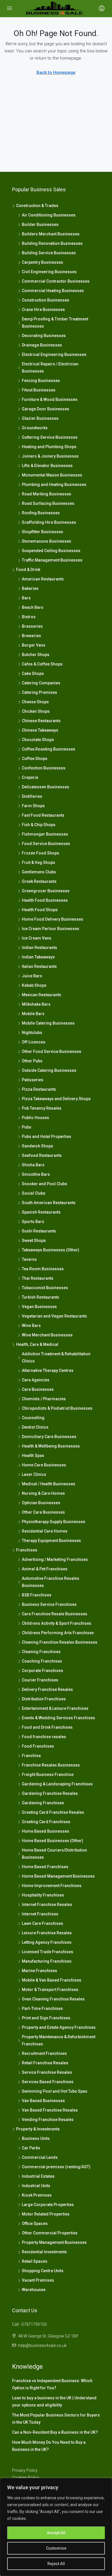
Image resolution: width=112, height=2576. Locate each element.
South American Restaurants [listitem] (49, 1203)
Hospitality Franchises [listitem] (43, 1895)
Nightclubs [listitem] (32, 1033)
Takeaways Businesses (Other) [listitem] (51, 1250)
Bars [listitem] (26, 598)
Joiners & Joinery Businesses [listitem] (50, 456)
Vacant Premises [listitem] (38, 2280)
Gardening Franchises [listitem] (43, 1803)
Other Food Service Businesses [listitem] (52, 1051)
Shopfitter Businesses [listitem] (43, 532)
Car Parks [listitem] (31, 2148)
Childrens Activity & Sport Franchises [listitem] (57, 1623)
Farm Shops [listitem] (33, 806)
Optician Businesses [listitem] (41, 1503)
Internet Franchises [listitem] (40, 1914)
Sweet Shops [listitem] (34, 1240)
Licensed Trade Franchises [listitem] (48, 1952)
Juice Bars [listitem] (32, 976)
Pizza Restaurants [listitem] (39, 1089)
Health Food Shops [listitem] (40, 910)
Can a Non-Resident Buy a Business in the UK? (55, 2432)
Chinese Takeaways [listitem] (40, 730)
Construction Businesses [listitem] (46, 300)
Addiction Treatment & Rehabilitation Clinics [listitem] (56, 1357)
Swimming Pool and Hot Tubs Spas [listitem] (55, 2091)
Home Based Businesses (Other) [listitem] (53, 1841)
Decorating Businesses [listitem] (44, 336)
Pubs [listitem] (27, 1127)
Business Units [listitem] (36, 2138)
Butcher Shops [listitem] (36, 655)
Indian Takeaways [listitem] (38, 957)
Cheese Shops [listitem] (35, 702)
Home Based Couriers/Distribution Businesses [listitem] (54, 1854)
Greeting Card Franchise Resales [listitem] (53, 1812)
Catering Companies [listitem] (41, 683)
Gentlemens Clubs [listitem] (39, 872)
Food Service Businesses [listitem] (46, 844)
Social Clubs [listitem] (34, 1193)
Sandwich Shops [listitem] (37, 1146)
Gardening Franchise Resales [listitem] (50, 1793)
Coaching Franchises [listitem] (42, 1661)
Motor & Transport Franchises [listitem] (50, 1990)
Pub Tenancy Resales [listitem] (42, 1108)
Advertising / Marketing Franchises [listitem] (55, 1559)
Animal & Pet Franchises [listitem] (45, 1569)
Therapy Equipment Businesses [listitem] (51, 1541)
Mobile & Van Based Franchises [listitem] (52, 1980)
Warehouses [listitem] (34, 2290)
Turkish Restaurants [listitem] (40, 1297)
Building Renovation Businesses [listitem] (52, 243)
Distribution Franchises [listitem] (44, 1699)
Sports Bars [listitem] (33, 1222)
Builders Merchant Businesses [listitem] (51, 234)
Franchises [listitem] (27, 1550)
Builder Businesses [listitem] (40, 224)
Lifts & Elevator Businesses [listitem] (47, 466)
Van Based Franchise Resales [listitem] (50, 2110)
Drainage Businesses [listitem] (42, 345)
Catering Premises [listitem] (39, 692)
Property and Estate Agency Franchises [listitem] (59, 2027)
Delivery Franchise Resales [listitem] (47, 1689)
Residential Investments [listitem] (44, 2252)
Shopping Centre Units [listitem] (43, 2271)
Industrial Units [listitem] (36, 2186)
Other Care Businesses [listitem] (43, 1512)
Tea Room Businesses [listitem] (43, 1269)
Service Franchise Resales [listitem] (47, 2072)
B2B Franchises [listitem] (37, 1595)
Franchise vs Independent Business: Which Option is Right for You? (52, 2384)
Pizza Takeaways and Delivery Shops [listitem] (56, 1099)
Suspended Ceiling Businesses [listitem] (51, 551)
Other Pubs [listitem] (32, 1061)
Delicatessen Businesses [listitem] (46, 787)
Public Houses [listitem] (35, 1118)
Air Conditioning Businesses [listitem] (49, 215)
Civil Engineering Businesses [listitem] (49, 272)
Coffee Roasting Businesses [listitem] (49, 749)
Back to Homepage (56, 72)
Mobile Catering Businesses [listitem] (48, 1023)
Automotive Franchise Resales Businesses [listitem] (51, 1582)
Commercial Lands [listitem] (40, 2157)
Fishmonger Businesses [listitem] (45, 834)
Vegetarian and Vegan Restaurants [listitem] (54, 1316)
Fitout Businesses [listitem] (39, 390)
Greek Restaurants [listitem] (39, 881)
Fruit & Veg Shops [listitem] (38, 862)
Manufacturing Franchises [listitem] (47, 1961)
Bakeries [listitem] (30, 588)
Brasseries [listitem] (32, 626)
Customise (56, 2548)
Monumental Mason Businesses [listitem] (52, 475)
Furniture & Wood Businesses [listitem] (50, 399)
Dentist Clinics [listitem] (35, 1427)
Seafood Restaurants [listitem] (42, 1155)
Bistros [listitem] (29, 617)
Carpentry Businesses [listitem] (43, 262)
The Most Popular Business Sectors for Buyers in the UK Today (56, 2419)
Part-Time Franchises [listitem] (42, 2008)
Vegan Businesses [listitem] (39, 1307)
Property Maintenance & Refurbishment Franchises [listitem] (59, 2040)
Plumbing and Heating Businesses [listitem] (54, 485)
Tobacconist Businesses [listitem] (45, 1288)
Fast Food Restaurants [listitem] (43, 815)
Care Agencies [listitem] (36, 1380)
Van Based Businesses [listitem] (43, 2101)
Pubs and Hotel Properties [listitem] (47, 1137)
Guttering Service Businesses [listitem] (50, 437)
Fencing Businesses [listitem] (41, 381)
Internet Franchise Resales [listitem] (47, 1905)
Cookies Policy (26, 2477)
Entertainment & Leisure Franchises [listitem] (55, 1708)
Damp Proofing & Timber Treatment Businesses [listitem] (55, 323)
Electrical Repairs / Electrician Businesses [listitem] (50, 368)
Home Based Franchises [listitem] (45, 1867)
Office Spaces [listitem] (35, 2224)
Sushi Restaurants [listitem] (39, 1231)
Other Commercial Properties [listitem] (50, 2233)
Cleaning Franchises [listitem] (41, 1652)
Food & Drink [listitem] (28, 570)
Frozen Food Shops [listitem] (40, 853)
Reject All (56, 2564)
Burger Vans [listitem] (34, 645)
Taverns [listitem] (29, 1259)
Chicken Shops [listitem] (36, 711)
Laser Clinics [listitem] (34, 1474)
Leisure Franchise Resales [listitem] (47, 1933)
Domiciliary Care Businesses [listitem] (49, 1437)
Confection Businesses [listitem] (44, 768)
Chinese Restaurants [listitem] (41, 721)
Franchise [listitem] (31, 1756)
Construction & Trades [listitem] (37, 206)
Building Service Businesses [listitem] (49, 253)
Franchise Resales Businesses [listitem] (51, 1765)
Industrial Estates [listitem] (38, 2176)
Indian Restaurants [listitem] (39, 948)
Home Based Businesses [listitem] (46, 1831)
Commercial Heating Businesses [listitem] (53, 291)
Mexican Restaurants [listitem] (41, 995)
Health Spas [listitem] (33, 1456)
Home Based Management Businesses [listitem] (58, 1876)
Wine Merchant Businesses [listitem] (47, 1335)
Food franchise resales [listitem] (44, 1737)
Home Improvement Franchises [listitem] (52, 1886)
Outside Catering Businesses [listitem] (49, 1070)
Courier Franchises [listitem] (40, 1680)
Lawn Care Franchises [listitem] (43, 1923)
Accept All (56, 2533)
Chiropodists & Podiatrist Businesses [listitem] (57, 1408)
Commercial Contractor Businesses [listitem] (56, 281)
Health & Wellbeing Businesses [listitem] (51, 1446)
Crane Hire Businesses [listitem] (43, 310)
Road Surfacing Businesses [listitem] (48, 503)
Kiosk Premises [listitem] (37, 2195)
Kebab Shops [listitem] (34, 985)
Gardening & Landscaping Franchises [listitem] (57, 1784)
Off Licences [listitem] (34, 1042)
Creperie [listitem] (30, 777)
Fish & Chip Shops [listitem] (39, 825)
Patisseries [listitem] (33, 1080)
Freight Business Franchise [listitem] (48, 1775)
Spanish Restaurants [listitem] (41, 1212)
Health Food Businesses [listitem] (45, 900)
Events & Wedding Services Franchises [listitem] (58, 1718)
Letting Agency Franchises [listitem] (47, 1942)
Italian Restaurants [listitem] (39, 966)
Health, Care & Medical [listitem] (37, 1344)
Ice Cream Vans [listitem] (37, 938)
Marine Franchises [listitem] (39, 1971)
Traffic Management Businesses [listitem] (52, 560)
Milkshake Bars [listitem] (36, 1004)
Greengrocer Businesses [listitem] (46, 891)
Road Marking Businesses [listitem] (47, 494)
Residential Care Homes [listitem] (45, 1531)
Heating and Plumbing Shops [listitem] (49, 447)
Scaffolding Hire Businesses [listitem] (49, 522)
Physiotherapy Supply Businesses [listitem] (54, 1522)
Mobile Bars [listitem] (33, 1014)
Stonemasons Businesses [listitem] (47, 541)
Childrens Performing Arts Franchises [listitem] (58, 1633)
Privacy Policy (25, 2470)
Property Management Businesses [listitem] (54, 2242)
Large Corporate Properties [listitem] (48, 2205)
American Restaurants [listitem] (43, 579)
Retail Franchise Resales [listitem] (45, 2063)
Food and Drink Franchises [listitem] (47, 1727)
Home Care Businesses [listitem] (44, 1465)
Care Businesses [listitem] (38, 1389)
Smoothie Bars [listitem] (36, 1174)
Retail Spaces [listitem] (35, 2261)
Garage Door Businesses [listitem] (46, 409)
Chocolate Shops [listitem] (38, 740)
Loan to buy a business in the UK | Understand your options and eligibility (54, 2401)
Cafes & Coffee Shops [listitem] (42, 664)
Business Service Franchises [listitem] (49, 1604)
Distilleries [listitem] (32, 796)
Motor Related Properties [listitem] (46, 2214)
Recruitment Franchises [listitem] (44, 2053)
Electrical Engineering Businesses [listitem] (54, 355)
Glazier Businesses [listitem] (40, 418)
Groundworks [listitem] (35, 428)
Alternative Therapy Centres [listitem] (48, 1370)
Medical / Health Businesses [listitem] (49, 1484)
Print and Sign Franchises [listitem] (46, 2018)
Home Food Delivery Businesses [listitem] (53, 919)
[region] (56, 2527)
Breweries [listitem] (31, 636)
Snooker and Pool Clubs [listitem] (45, 1184)
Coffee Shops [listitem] (35, 759)
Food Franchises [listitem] (38, 1746)
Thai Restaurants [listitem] (38, 1278)
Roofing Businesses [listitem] (41, 513)
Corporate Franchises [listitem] (43, 1671)
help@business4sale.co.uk (42, 2345)
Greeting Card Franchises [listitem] (46, 1822)
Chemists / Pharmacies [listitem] (44, 1399)
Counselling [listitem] (33, 1418)
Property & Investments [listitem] (38, 2129)
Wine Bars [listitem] (31, 1326)
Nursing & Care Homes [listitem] (43, 1493)
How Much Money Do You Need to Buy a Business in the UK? (49, 2446)
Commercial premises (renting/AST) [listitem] (56, 2167)
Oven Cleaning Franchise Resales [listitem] (53, 1999)
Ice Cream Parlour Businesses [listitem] (51, 929)
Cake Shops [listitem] (33, 673)
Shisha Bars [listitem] (33, 1165)
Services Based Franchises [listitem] (48, 2082)
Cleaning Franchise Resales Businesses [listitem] (60, 1642)
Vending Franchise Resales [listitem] (48, 2120)
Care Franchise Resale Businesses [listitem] (55, 1614)
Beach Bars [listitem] (33, 607)
